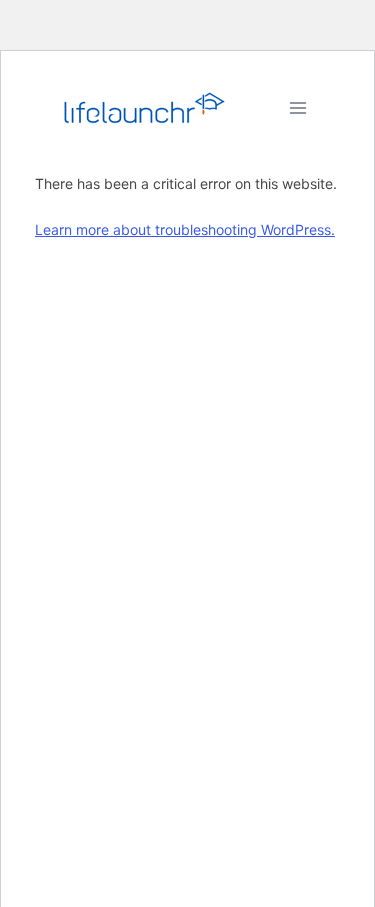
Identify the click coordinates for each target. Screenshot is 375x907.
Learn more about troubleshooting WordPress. (185, 229)
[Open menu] (297, 107)
